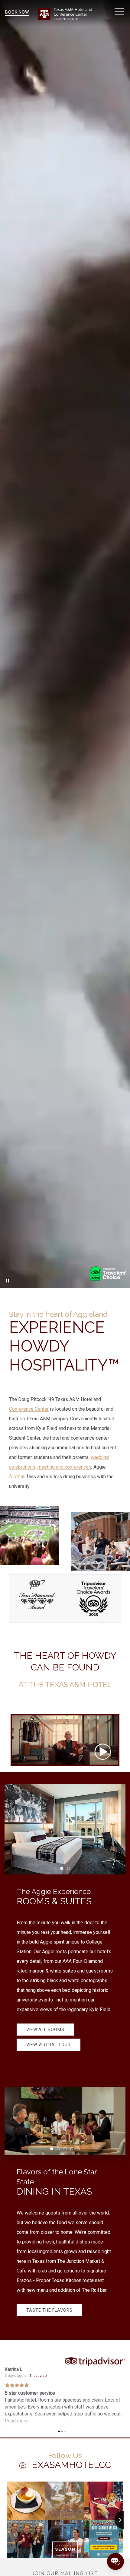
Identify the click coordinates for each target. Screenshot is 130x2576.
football (17, 1477)
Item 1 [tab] (63, 1869)
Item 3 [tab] (66, 2150)
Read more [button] (19, 2421)
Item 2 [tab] (70, 1869)
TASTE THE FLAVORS (49, 2310)
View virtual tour (49, 2045)
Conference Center (29, 1409)
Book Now (17, 12)
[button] (119, 12)
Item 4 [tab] (73, 2150)
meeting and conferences (64, 1467)
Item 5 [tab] (80, 2150)
